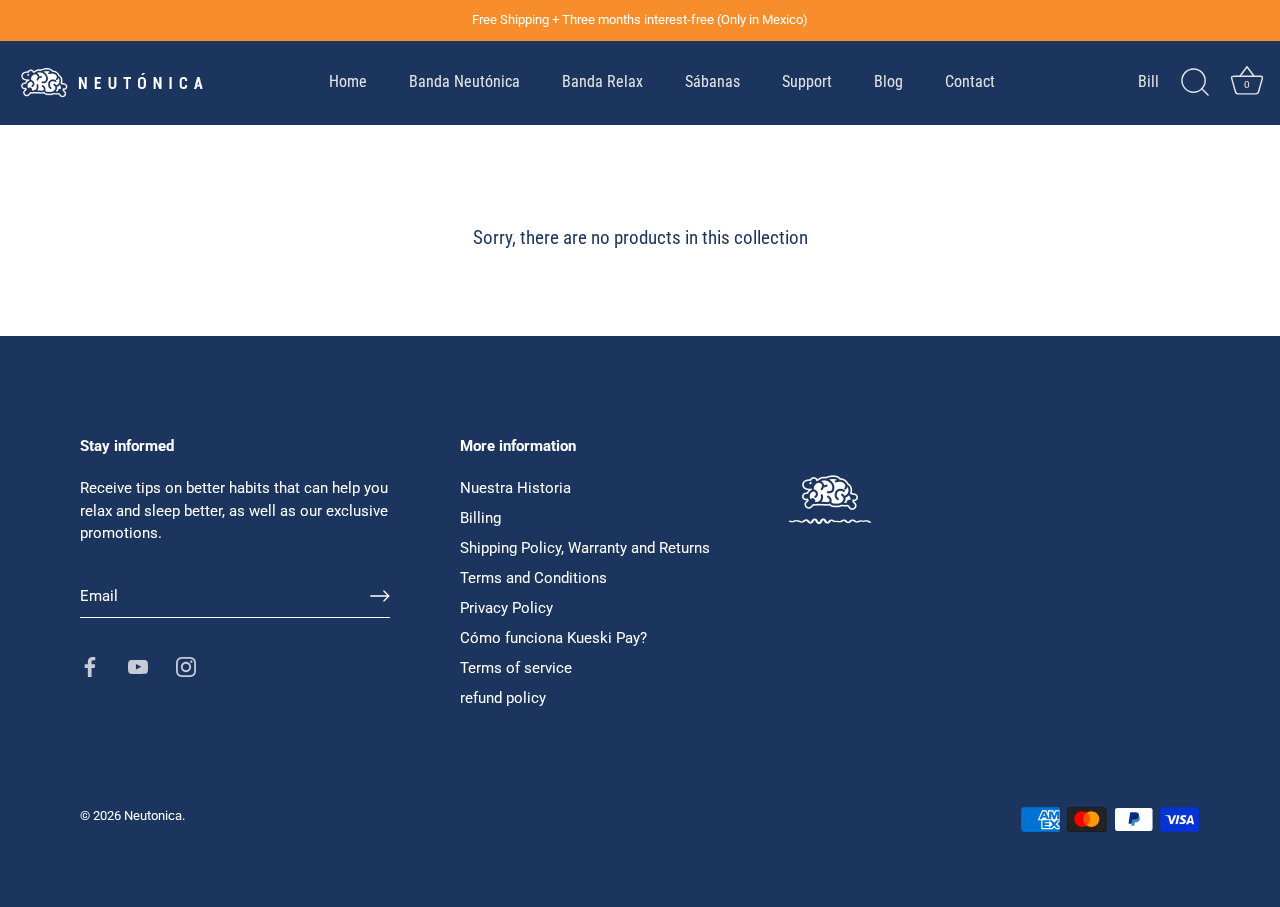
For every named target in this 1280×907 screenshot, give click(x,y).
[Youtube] (138, 666)
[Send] (380, 596)
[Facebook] (90, 666)
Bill (1148, 81)
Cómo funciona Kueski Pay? (553, 638)
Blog (888, 81)
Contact (970, 81)
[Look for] (1195, 83)
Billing (480, 518)
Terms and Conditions (533, 578)
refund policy (503, 698)
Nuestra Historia (515, 488)
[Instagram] (186, 666)
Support (807, 81)
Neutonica (153, 815)
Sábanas (712, 81)
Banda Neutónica (464, 81)
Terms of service (516, 668)
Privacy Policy (506, 608)
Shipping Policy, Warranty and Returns (585, 548)
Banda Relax (602, 81)
